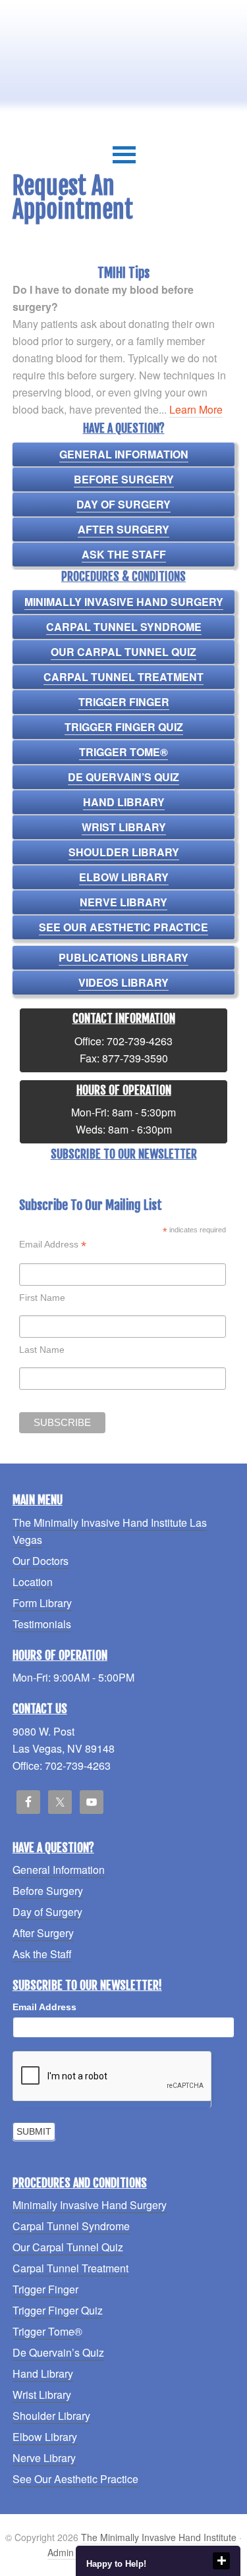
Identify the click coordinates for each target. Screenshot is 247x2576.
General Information (124, 454)
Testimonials (42, 1624)
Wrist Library (124, 827)
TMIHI (123, 54)
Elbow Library (124, 877)
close (221, 2561)
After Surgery (123, 529)
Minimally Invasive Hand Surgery (124, 602)
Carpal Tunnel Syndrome (124, 627)
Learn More (196, 409)
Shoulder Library (124, 852)
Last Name (42, 1350)
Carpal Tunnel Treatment (123, 677)
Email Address (53, 1245)
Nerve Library (123, 902)
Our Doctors (41, 1561)
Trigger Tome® (123, 752)
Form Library (42, 1603)
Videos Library (123, 982)
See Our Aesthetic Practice (123, 927)
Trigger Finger (124, 702)
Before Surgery (124, 479)
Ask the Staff (124, 554)
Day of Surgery (123, 504)
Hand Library (124, 802)
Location (33, 1582)
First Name (42, 1298)
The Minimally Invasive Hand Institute (159, 2537)
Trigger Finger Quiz (124, 727)
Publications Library (123, 957)
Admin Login (73, 2552)
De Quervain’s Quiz (123, 777)
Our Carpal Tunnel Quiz (123, 652)
